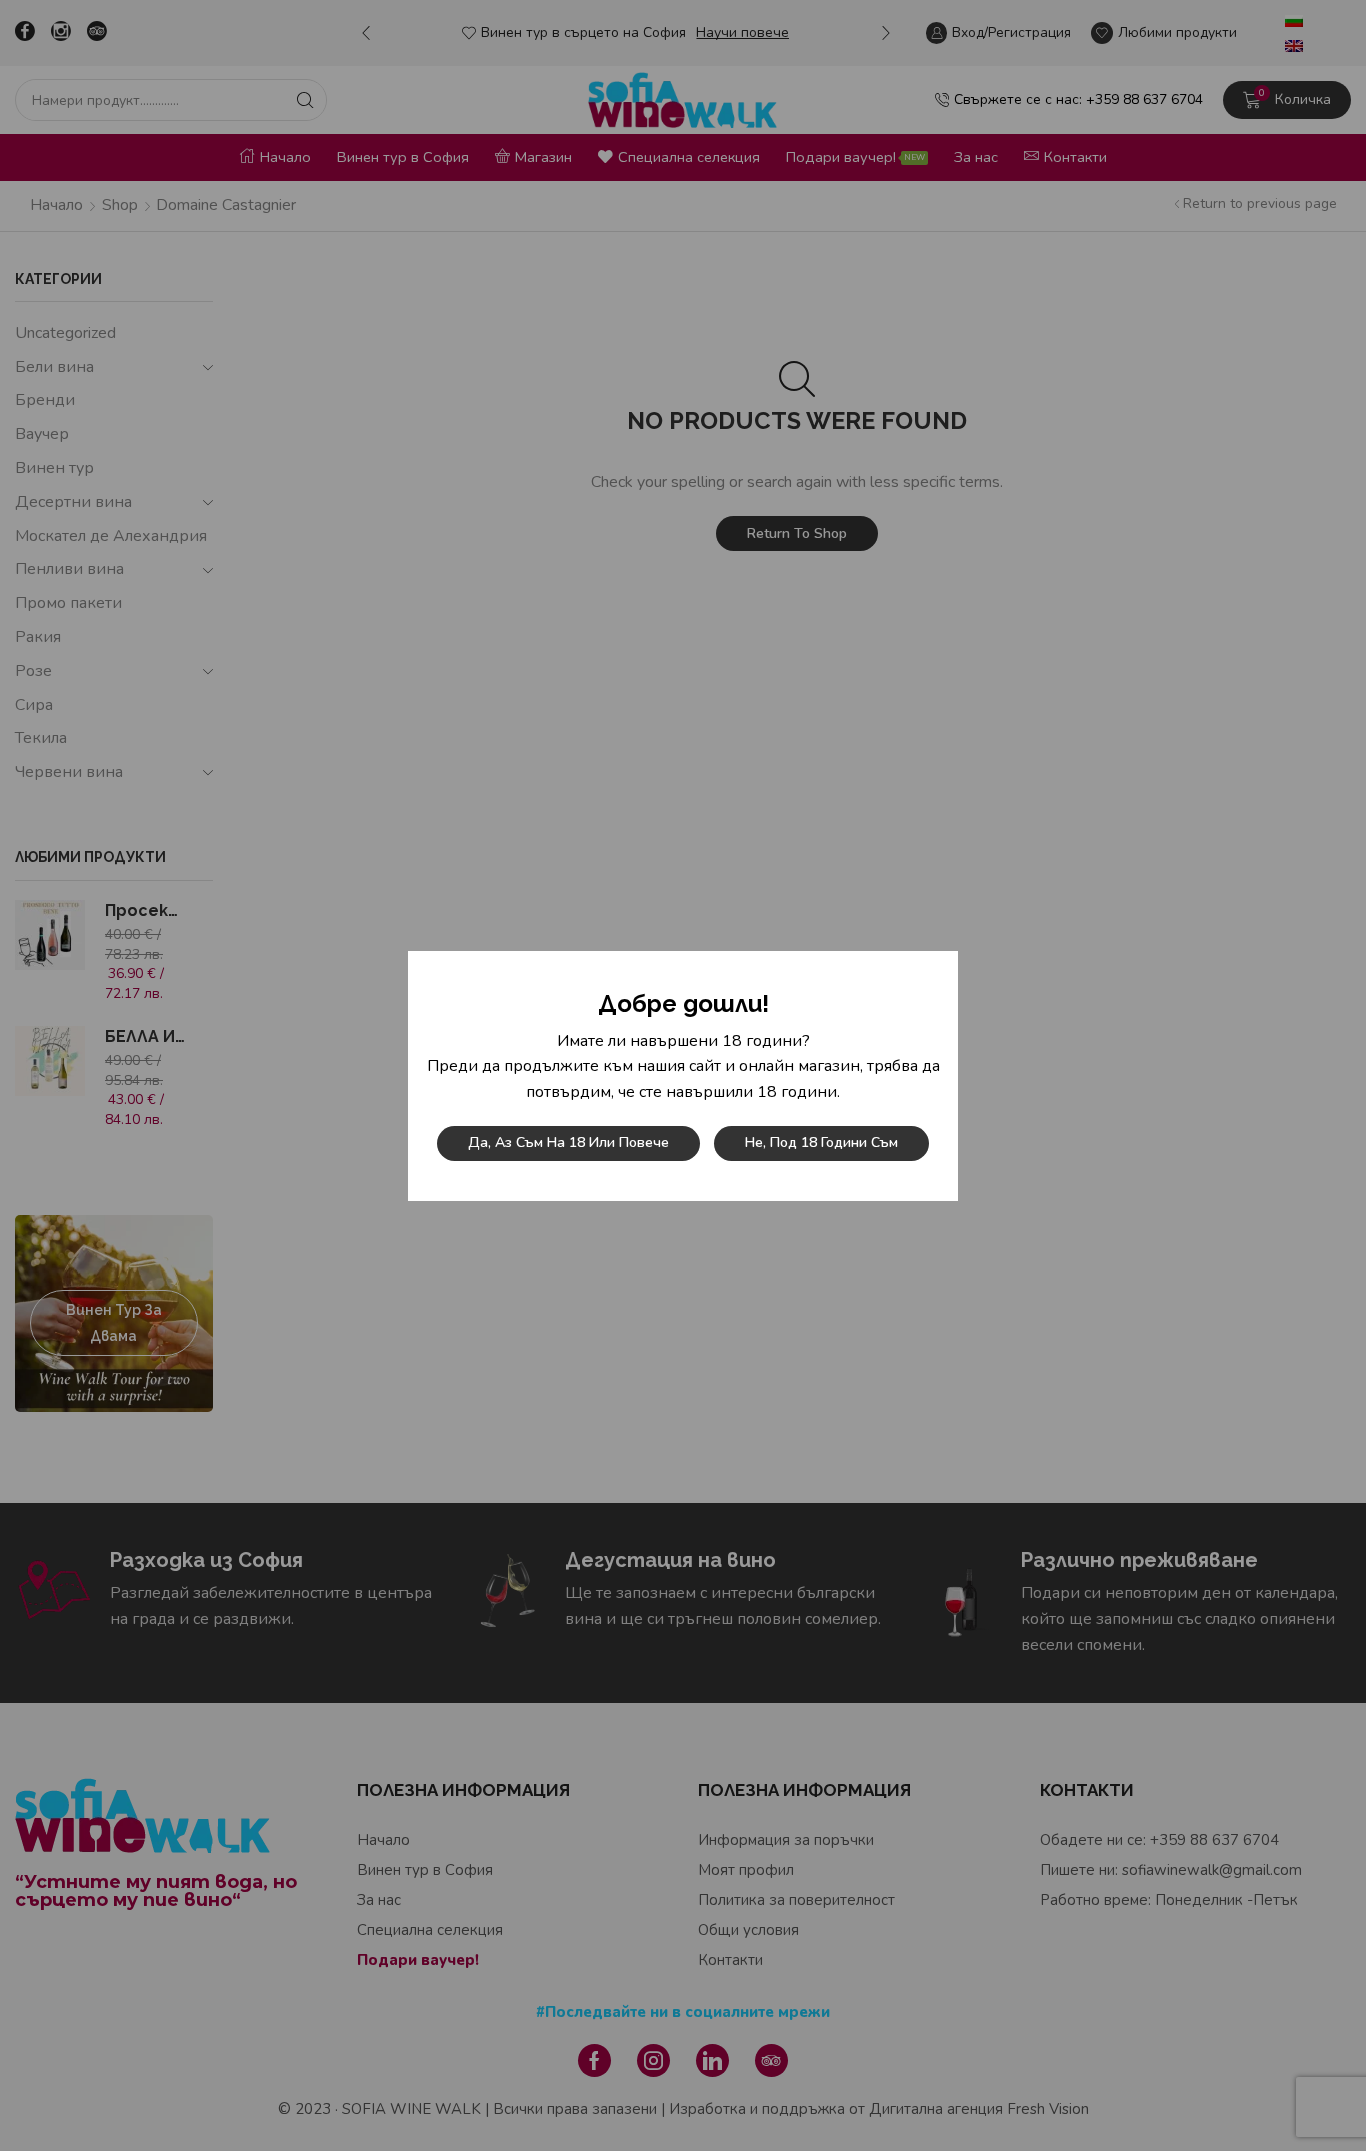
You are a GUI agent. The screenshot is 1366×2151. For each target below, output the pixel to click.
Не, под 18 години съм (821, 1142)
